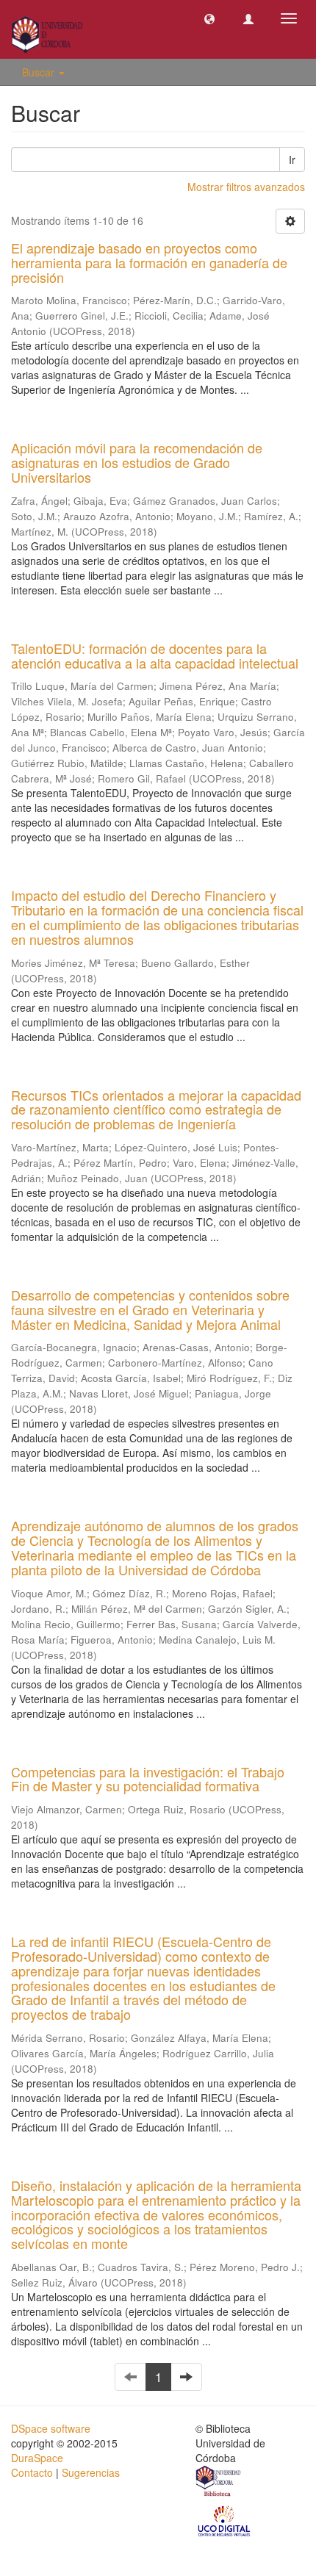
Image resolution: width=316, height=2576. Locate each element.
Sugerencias (91, 2472)
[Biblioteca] (219, 2483)
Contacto (32, 2472)
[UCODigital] (225, 2519)
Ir (292, 159)
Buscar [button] (40, 72)
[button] (209, 18)
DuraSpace (37, 2458)
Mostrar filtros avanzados (246, 187)
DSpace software (51, 2428)
